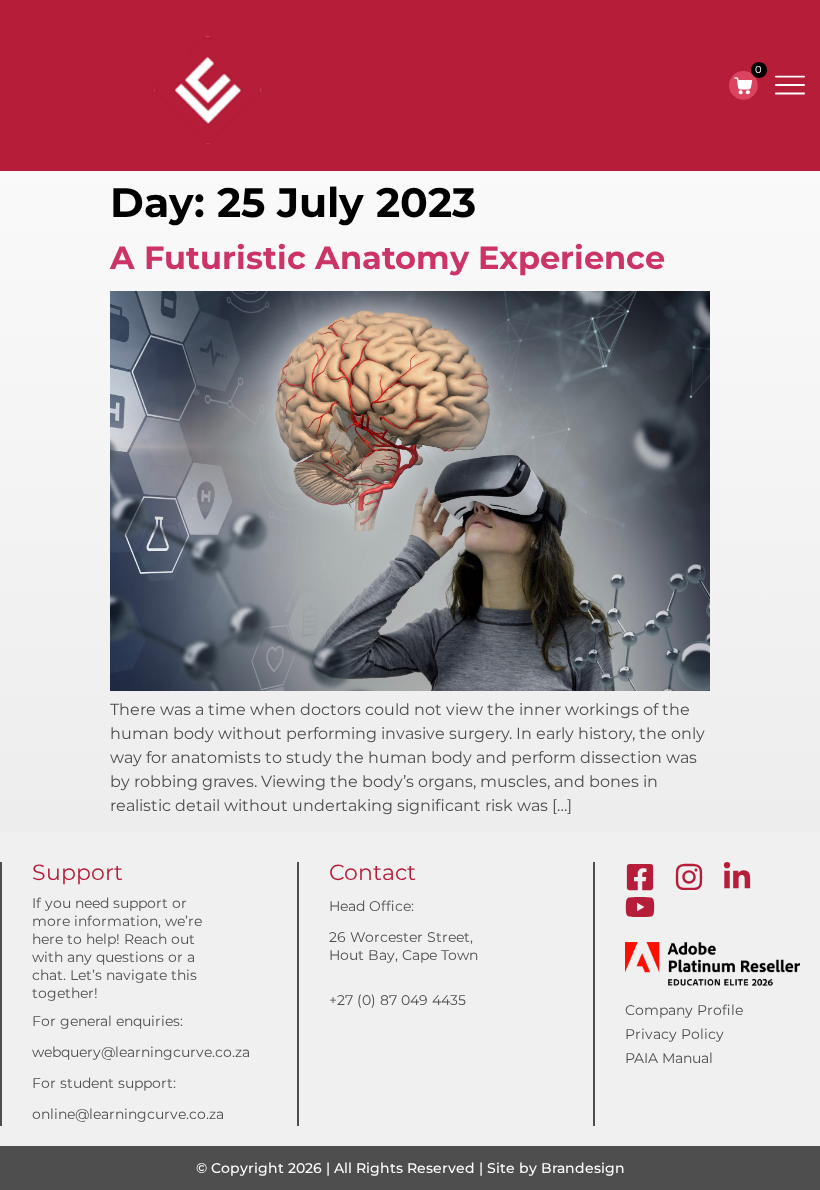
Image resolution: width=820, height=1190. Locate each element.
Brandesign (583, 1168)
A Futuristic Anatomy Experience (387, 257)
